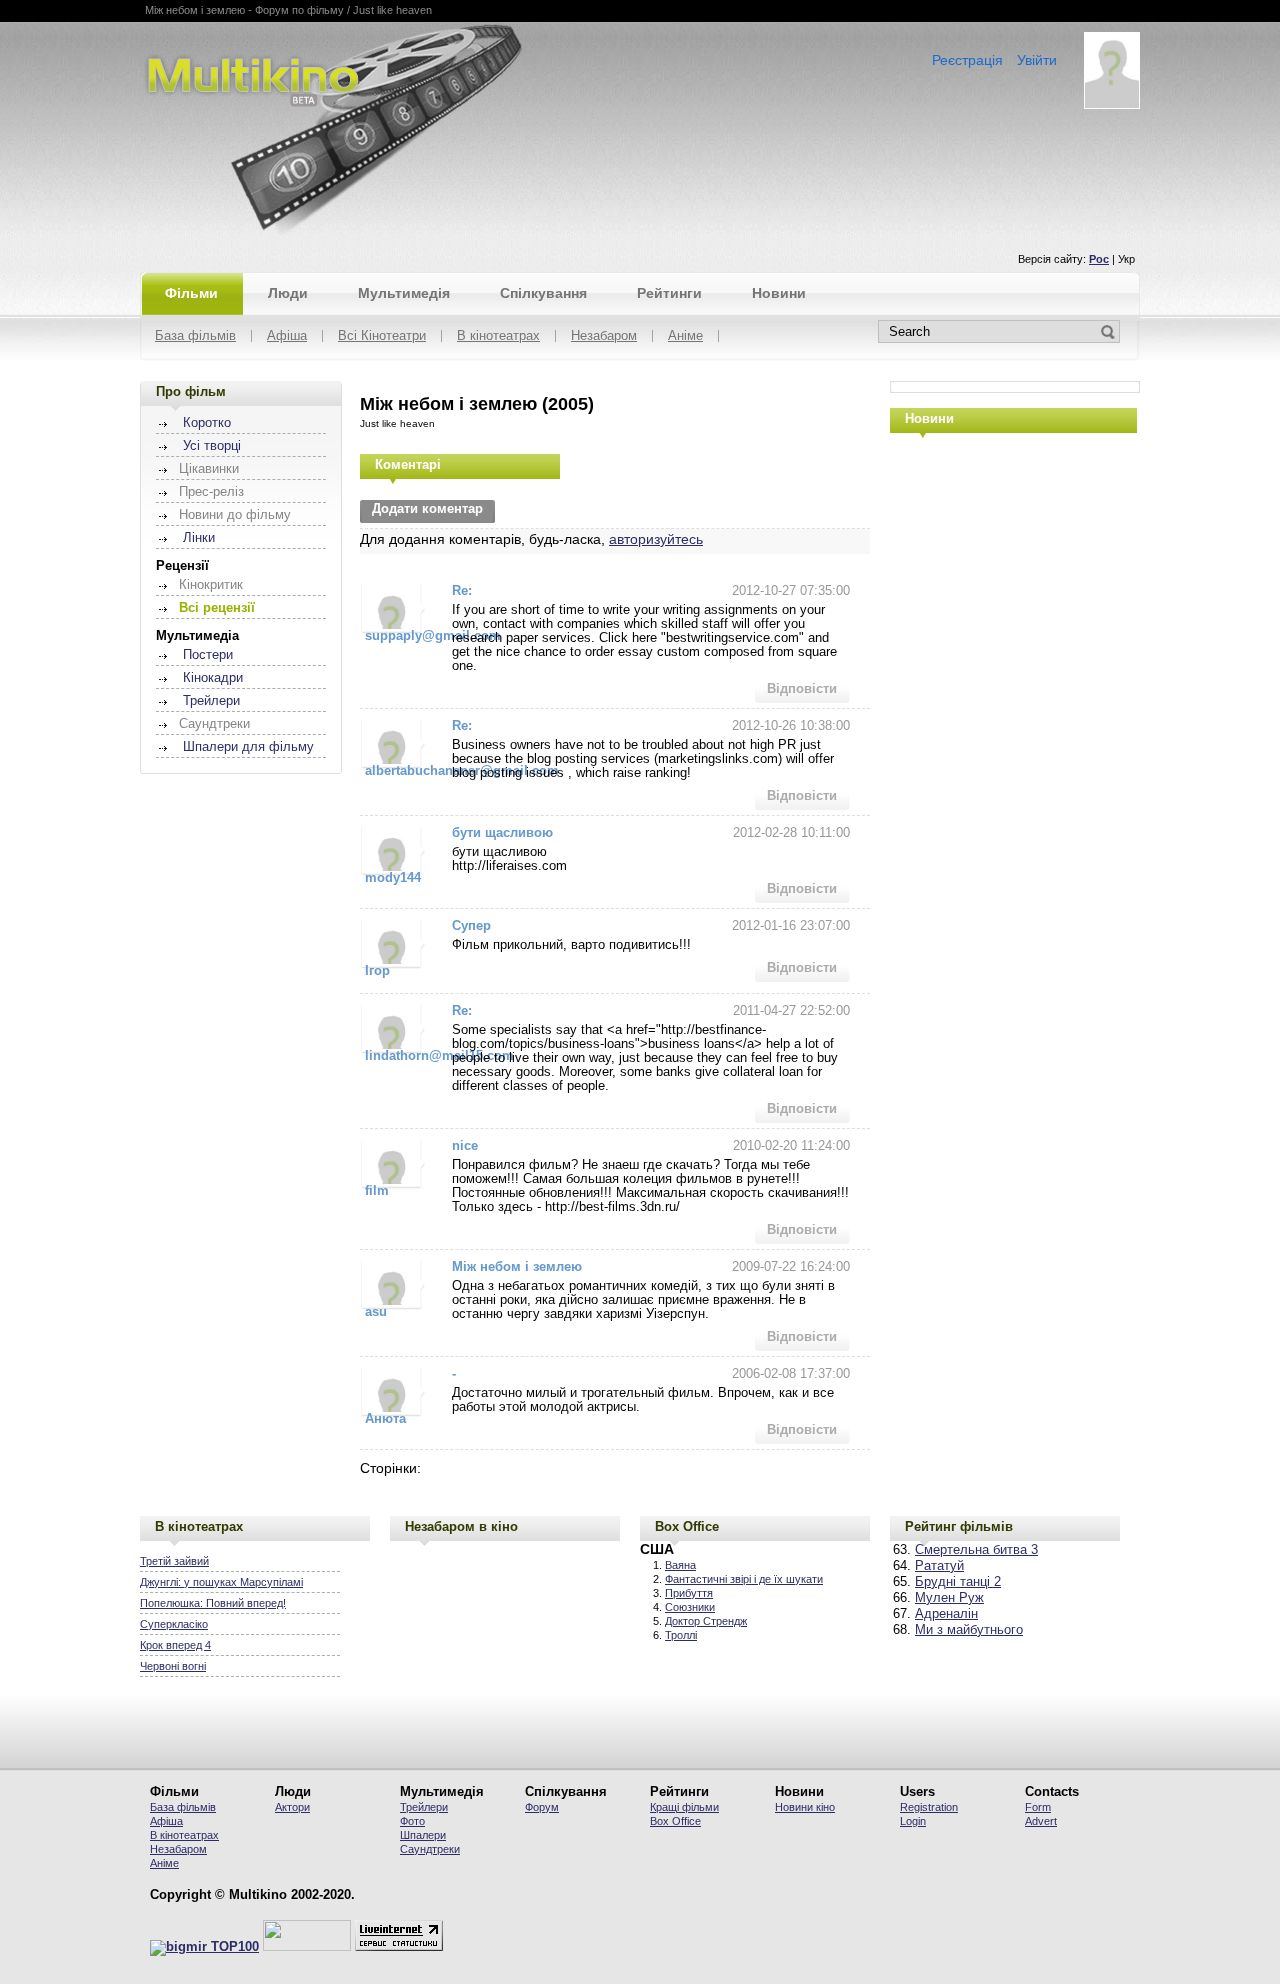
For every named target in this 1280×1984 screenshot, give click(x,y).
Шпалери (423, 1835)
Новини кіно (805, 1807)
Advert (1041, 1821)
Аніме (685, 336)
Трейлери (211, 701)
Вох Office (675, 1821)
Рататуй (939, 1566)
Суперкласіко (174, 1624)
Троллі (681, 1635)
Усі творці (212, 446)
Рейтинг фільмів (959, 1526)
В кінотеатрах (498, 336)
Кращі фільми (684, 1807)
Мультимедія (404, 293)
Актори (292, 1807)
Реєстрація (967, 60)
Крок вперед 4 (175, 1645)
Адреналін (946, 1614)
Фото (412, 1821)
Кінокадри (213, 678)
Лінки (199, 538)
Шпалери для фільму (248, 747)
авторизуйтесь (656, 539)
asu (376, 1312)
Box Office (687, 1526)
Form (1038, 1807)
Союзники (690, 1607)
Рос (1099, 259)
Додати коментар (427, 509)
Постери (208, 655)
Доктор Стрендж (706, 1621)
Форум (542, 1807)
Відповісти (802, 689)
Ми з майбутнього (969, 1630)
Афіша (287, 336)
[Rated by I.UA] (307, 1947)
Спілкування (543, 293)
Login (913, 1821)
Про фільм (191, 391)
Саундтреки (430, 1849)
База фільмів (195, 336)
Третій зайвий (174, 1561)
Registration (929, 1807)
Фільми (191, 293)
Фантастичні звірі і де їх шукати (744, 1579)
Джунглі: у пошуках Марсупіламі (221, 1582)
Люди (288, 293)
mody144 (393, 878)
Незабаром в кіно (461, 1526)
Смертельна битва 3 (976, 1550)
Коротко (207, 423)
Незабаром (604, 336)
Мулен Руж (949, 1598)
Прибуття (689, 1593)
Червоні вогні (173, 1666)
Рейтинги (669, 293)
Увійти (1037, 60)
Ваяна (680, 1565)
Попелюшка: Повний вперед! (213, 1603)
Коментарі (408, 464)
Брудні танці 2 (958, 1582)
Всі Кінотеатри (382, 336)
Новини (779, 293)
